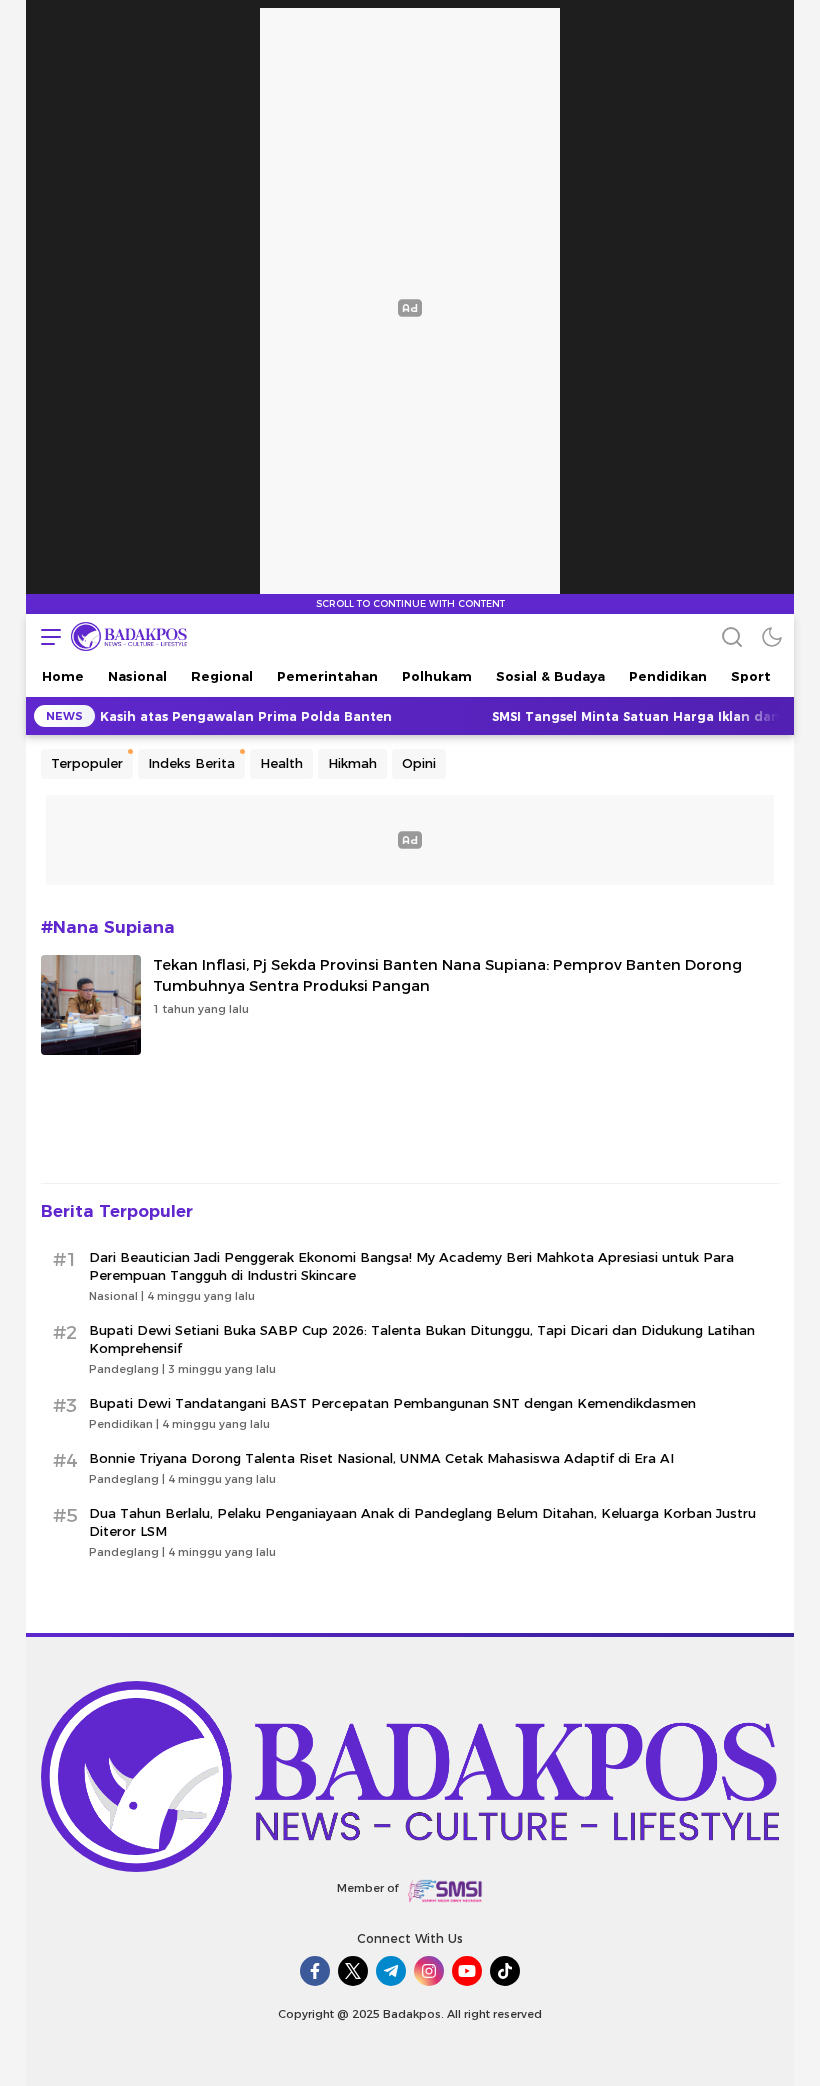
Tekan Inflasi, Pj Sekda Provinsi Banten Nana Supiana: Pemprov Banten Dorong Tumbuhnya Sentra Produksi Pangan (447, 975)
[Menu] (46, 636)
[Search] (732, 636)
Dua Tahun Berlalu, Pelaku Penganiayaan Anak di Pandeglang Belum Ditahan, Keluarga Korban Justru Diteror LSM (422, 1522)
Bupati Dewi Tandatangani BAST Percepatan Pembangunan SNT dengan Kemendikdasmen (392, 1403)
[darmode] (772, 636)
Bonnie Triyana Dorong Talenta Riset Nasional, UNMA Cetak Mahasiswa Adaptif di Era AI (381, 1458)
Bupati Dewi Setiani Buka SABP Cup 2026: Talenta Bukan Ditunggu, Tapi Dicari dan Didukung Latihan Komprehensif (422, 1339)
